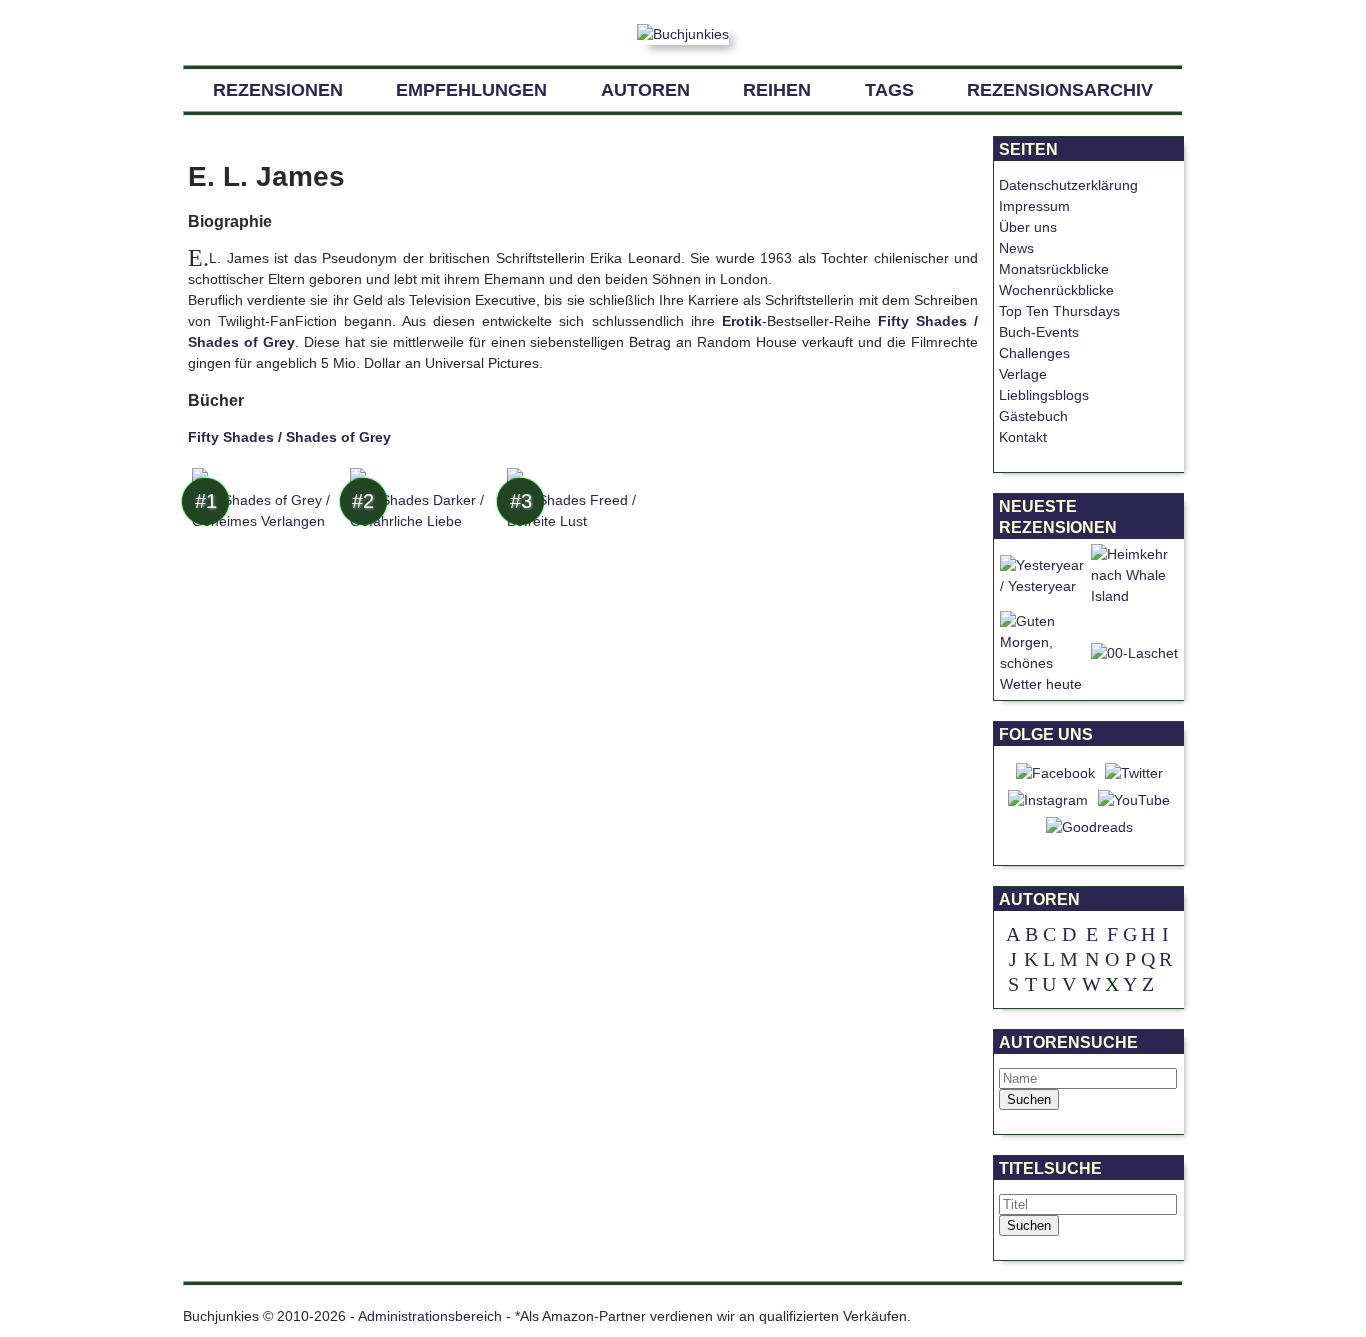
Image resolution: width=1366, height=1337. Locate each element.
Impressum (1034, 206)
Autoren (645, 90)
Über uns (1028, 227)
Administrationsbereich (430, 1316)
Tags (889, 90)
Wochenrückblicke (1056, 290)
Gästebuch (1033, 416)
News (1016, 248)
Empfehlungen (471, 90)
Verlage (1023, 374)
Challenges (1034, 353)
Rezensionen (278, 90)
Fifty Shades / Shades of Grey (289, 437)
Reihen (777, 90)
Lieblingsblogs (1044, 395)
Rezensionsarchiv (1060, 90)
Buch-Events (1039, 332)
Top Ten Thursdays (1059, 311)
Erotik (742, 321)
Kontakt (1023, 437)
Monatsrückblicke (1054, 269)
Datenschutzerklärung (1068, 185)
